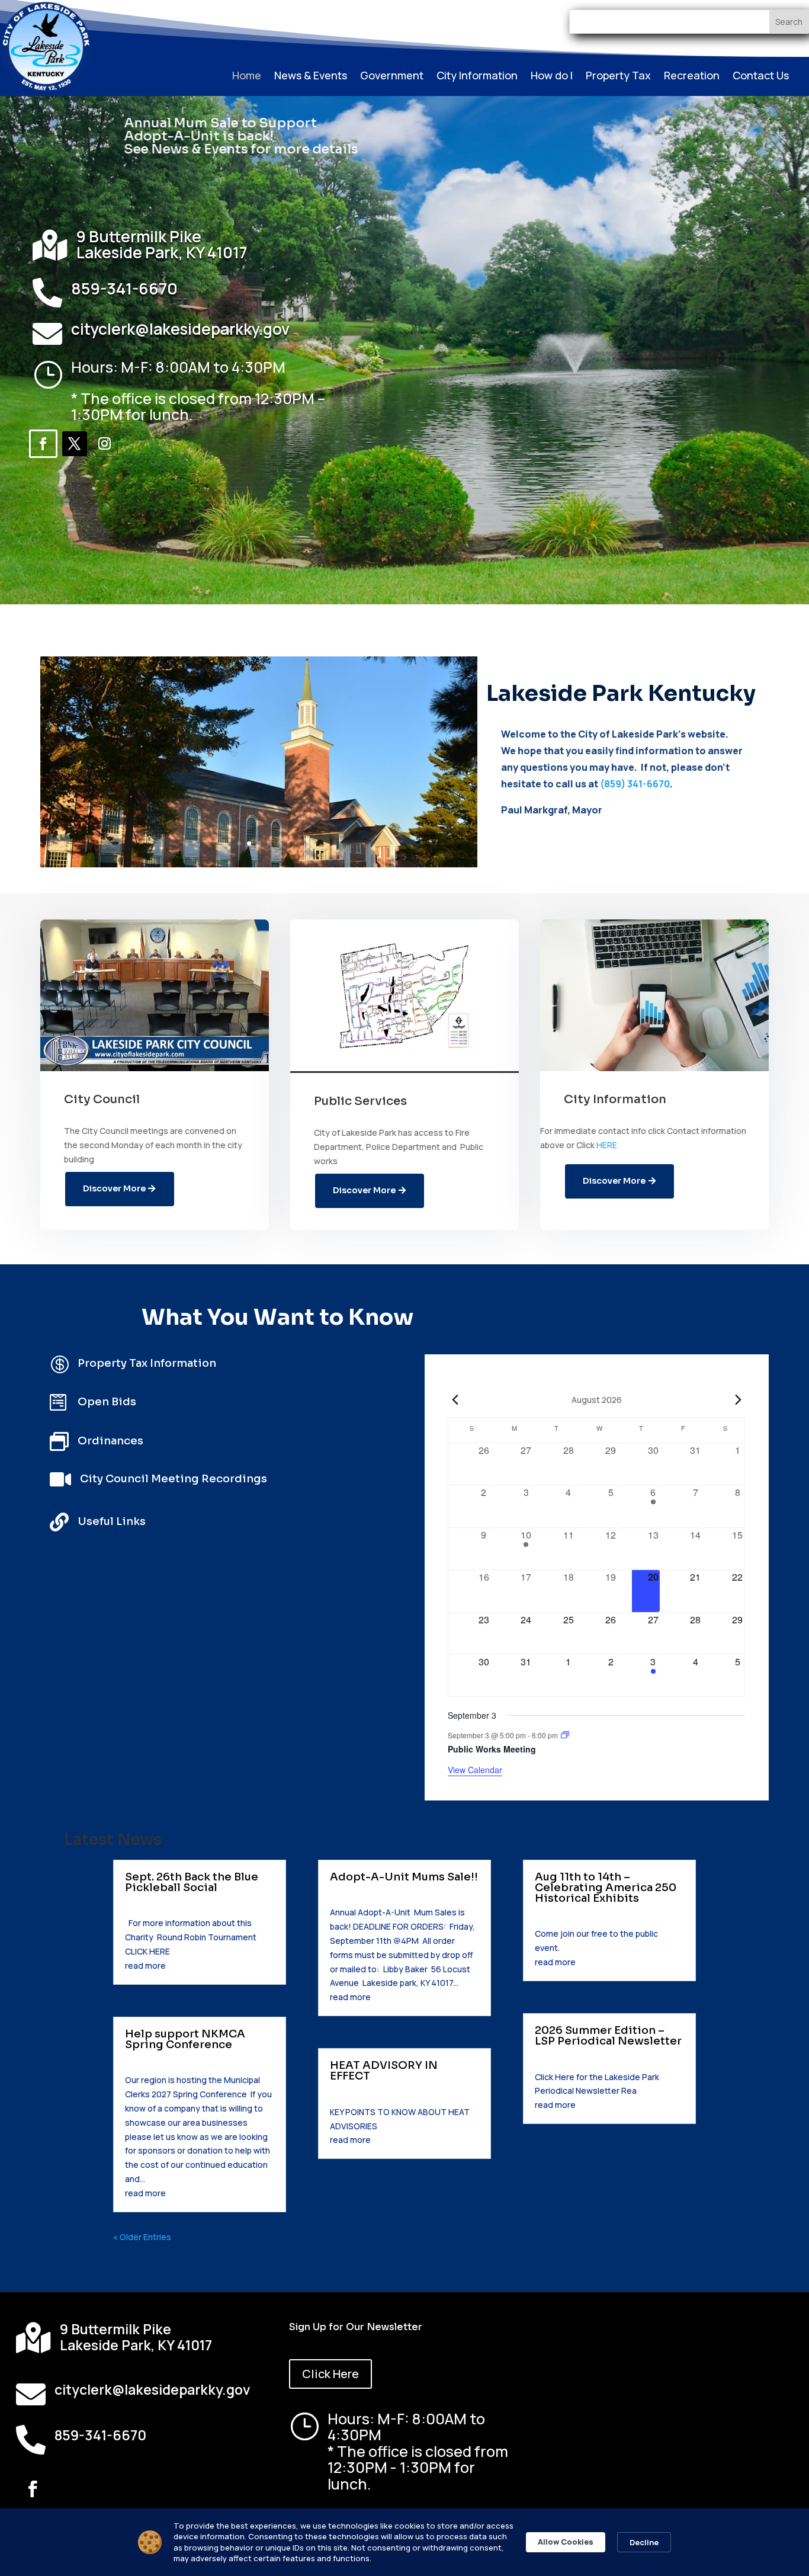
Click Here (330, 2374)
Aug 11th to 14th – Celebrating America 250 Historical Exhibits (606, 1888)
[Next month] (738, 1399)
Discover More (114, 1188)
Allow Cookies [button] (566, 2542)
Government (392, 77)
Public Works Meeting (492, 1749)
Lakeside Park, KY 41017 (162, 252)
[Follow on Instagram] (105, 444)
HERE (607, 1145)
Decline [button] (644, 2542)
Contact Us (761, 77)
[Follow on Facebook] (43, 444)
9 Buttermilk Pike (139, 236)
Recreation (692, 77)
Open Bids (107, 1402)
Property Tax (618, 77)
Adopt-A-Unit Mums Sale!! (404, 1877)
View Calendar (475, 1770)
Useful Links (112, 1521)
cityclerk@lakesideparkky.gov (180, 329)
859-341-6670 (124, 288)
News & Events (311, 77)
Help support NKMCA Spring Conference (185, 2039)
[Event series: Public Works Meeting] (565, 1735)
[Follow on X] (75, 444)
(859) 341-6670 (635, 784)
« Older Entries (142, 2237)
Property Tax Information (147, 1363)
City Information (477, 77)
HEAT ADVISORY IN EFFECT (384, 2071)
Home (247, 77)
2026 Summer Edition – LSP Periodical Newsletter (608, 2036)
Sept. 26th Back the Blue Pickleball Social (192, 1882)
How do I (552, 77)
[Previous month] (455, 1399)
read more (145, 1965)
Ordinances (110, 1441)
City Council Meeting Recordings (174, 1479)
